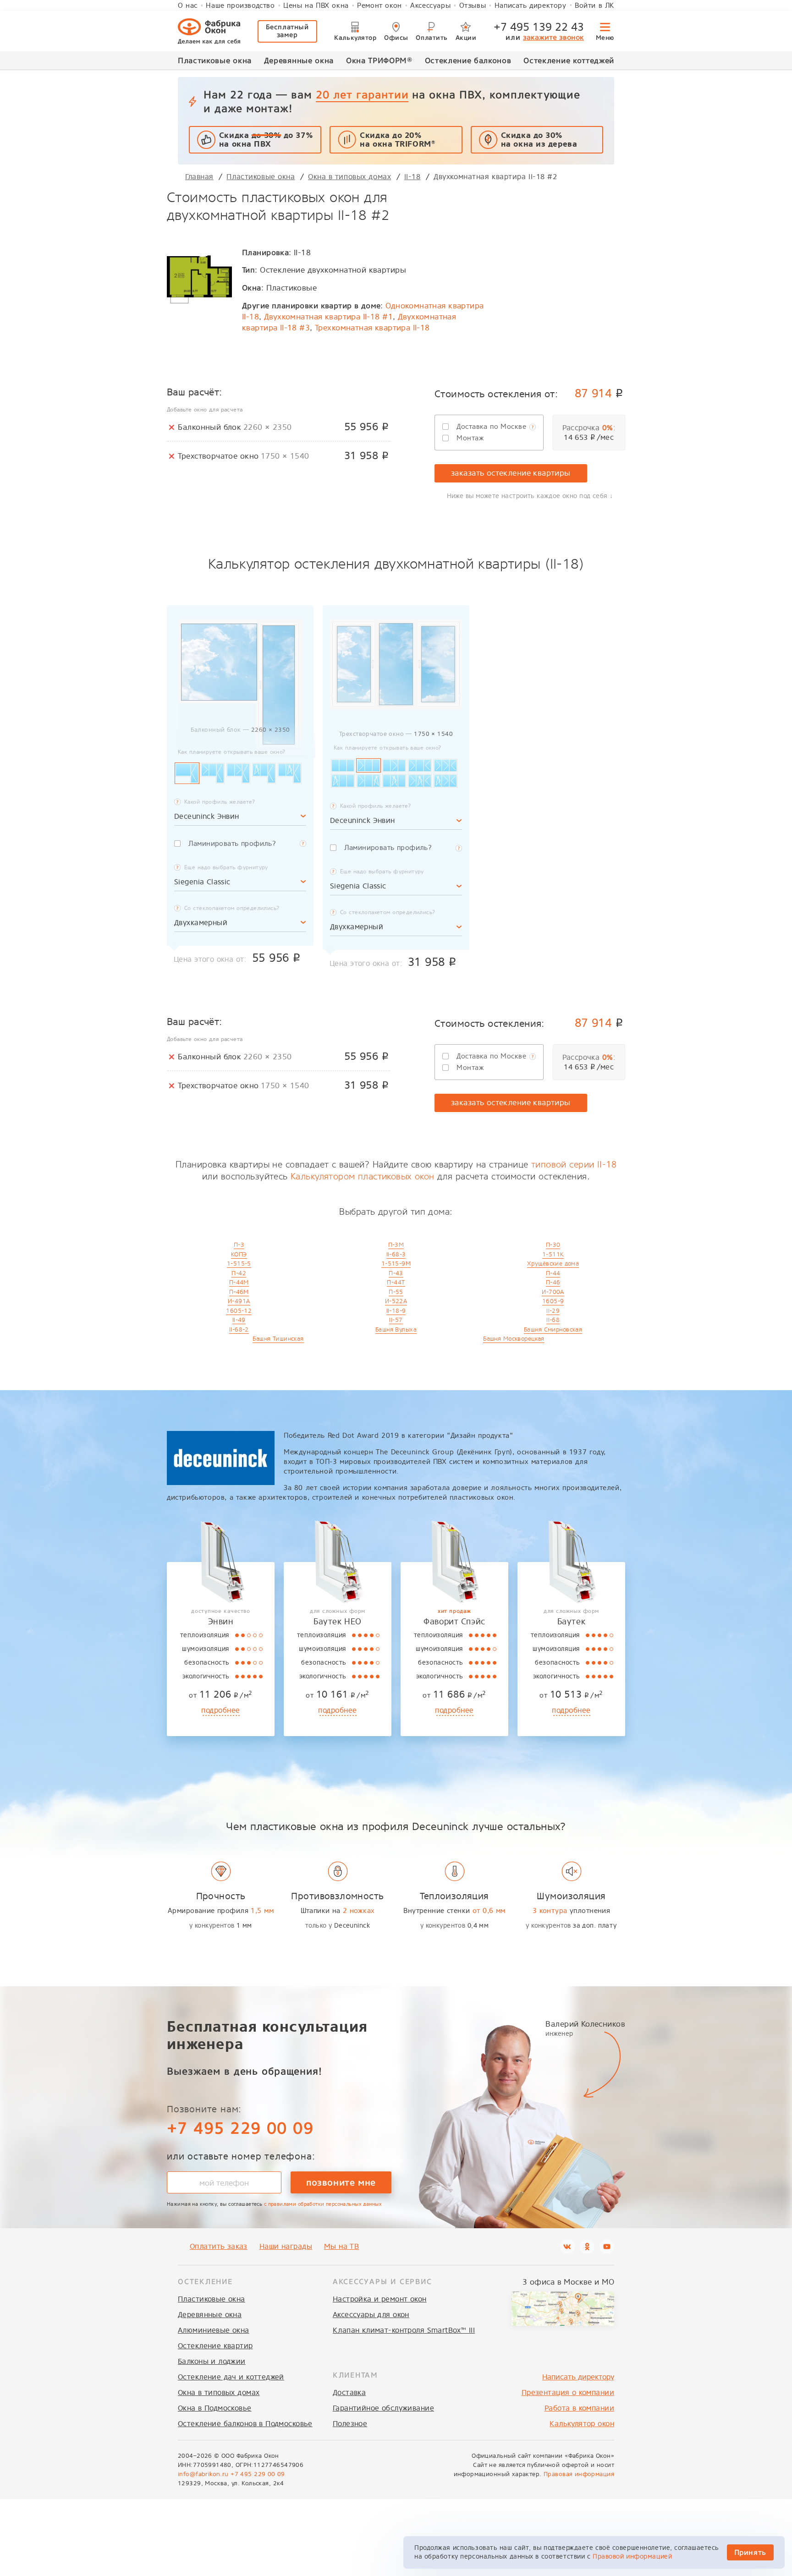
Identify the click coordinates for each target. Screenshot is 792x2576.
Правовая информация (579, 2474)
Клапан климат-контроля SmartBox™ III (404, 2330)
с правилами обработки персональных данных (323, 2204)
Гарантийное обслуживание (383, 2408)
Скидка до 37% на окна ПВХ (266, 140)
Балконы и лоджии (212, 2361)
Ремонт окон (379, 5)
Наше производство (240, 5)
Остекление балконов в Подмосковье (245, 2424)
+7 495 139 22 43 (539, 27)
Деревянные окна (299, 60)
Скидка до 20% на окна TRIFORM (397, 140)
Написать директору (531, 5)
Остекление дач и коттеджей (231, 2377)
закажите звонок (553, 37)
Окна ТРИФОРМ (379, 60)
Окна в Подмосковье (215, 2408)
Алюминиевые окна (214, 2330)
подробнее (221, 1710)
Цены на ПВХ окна (316, 5)
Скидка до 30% (539, 140)
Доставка (349, 2392)
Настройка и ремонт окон (380, 2299)
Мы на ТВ (341, 2246)
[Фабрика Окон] (209, 31)
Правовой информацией (632, 2557)
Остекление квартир (215, 2346)
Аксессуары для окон (371, 2315)
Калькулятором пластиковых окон (363, 1176)
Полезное (350, 2424)
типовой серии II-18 (574, 1165)
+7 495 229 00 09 (240, 2128)
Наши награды (286, 2246)
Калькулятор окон (582, 2424)
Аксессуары (430, 5)
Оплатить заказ (219, 2246)
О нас (188, 5)
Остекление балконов (468, 60)
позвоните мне (341, 2182)
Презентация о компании (568, 2392)
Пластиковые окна (215, 60)
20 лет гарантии (362, 95)
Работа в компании (579, 2408)
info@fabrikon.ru (203, 2474)
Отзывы (473, 5)
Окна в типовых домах (219, 2392)
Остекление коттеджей (569, 60)
